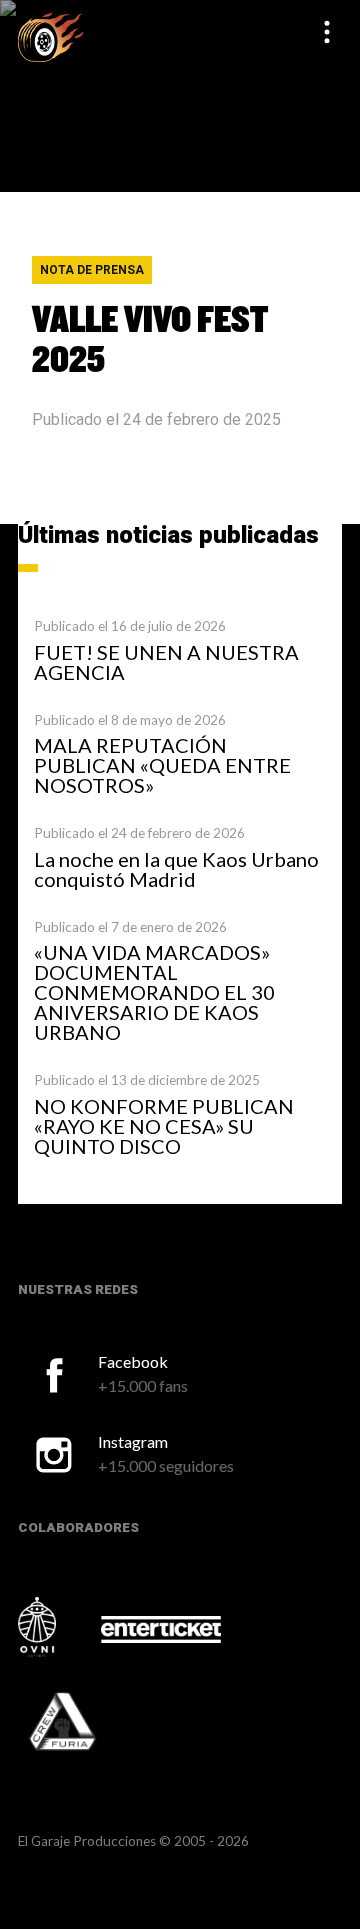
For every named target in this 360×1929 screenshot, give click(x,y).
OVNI (58, 1627)
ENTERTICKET (161, 1629)
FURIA (90, 1723)
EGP (50, 36)
